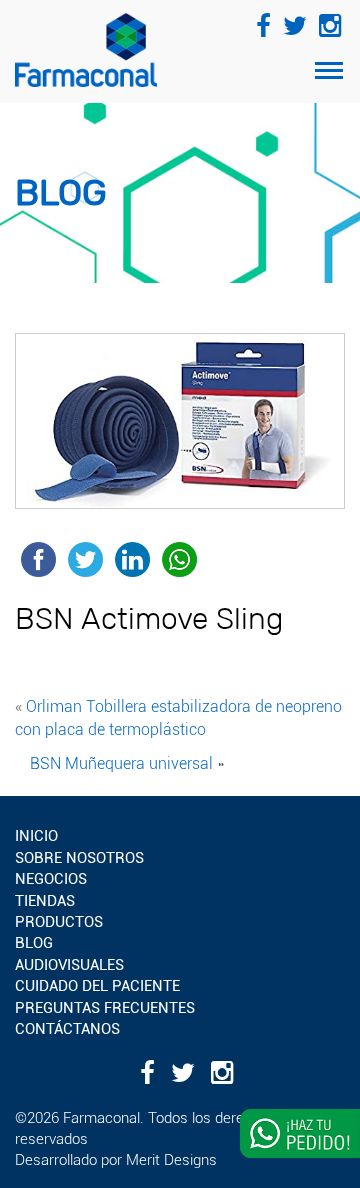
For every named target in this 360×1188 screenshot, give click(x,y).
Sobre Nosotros (79, 858)
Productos (59, 922)
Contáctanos (67, 1029)
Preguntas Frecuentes (105, 1008)
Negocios (51, 879)
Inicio (36, 836)
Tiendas (45, 901)
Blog (34, 943)
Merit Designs (171, 1160)
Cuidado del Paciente (97, 986)
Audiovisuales (69, 965)
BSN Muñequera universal (121, 763)
